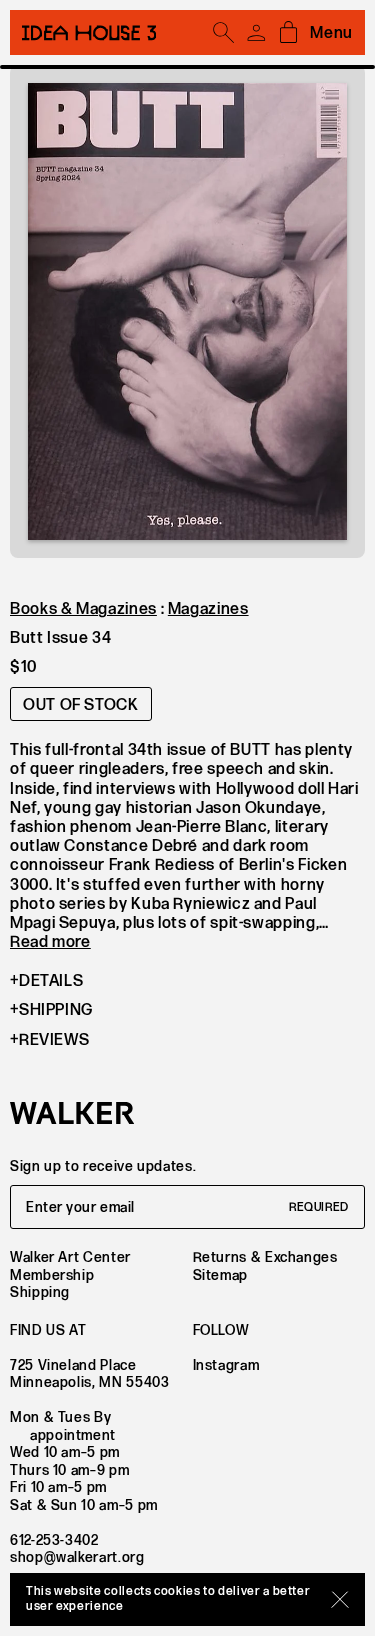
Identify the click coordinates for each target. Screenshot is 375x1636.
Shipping (56, 1010)
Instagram (226, 1365)
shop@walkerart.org (77, 1557)
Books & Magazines (83, 609)
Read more (50, 942)
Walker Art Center (70, 1257)
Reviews (54, 1040)
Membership (52, 1275)
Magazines (208, 609)
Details (51, 981)
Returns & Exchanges (265, 1257)
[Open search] (224, 33)
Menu (331, 33)
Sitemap (220, 1275)
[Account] (256, 33)
